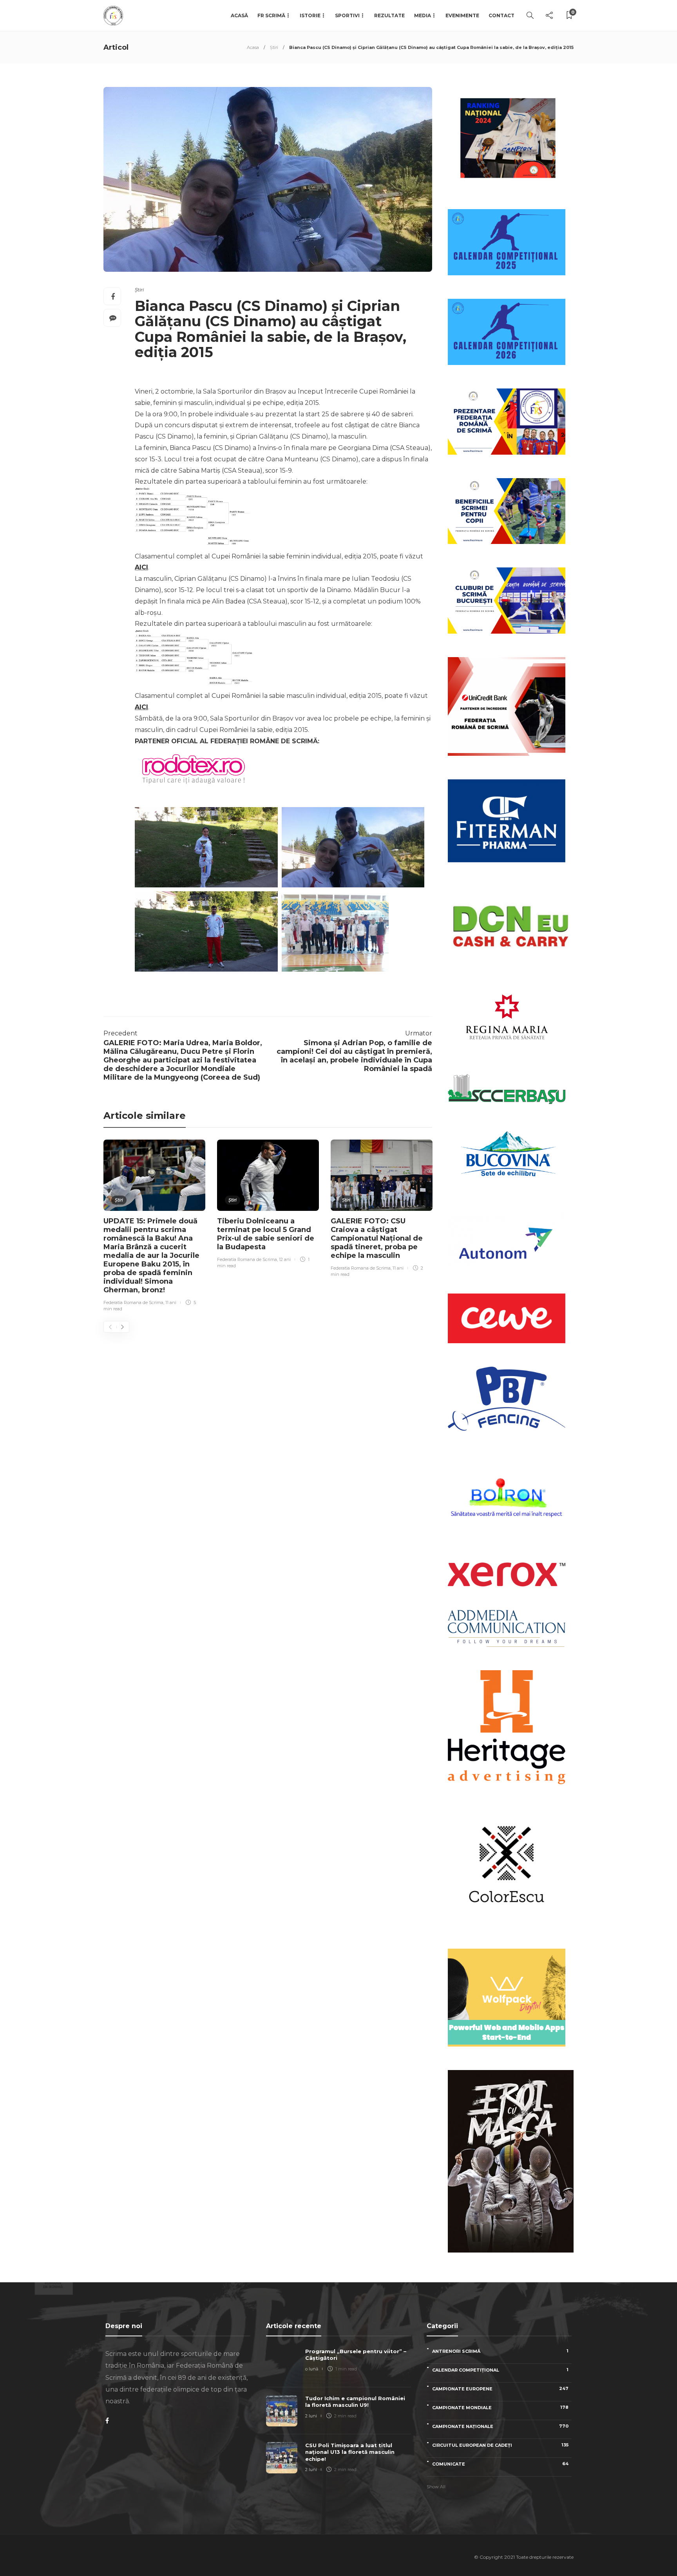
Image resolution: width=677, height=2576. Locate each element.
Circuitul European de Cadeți (500, 2445)
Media (423, 15)
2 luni (311, 2416)
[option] (154, 1227)
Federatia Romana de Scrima (133, 1302)
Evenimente (462, 15)
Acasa (253, 47)
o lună (312, 2369)
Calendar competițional (500, 2370)
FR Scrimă (271, 15)
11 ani (171, 1302)
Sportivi (347, 15)
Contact (501, 15)
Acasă (239, 15)
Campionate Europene (500, 2389)
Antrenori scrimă (500, 2351)
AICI (141, 567)
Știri (274, 47)
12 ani (285, 1259)
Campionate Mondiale (500, 2407)
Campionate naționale (500, 2426)
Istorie (310, 15)
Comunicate (500, 2464)
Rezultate (389, 15)
